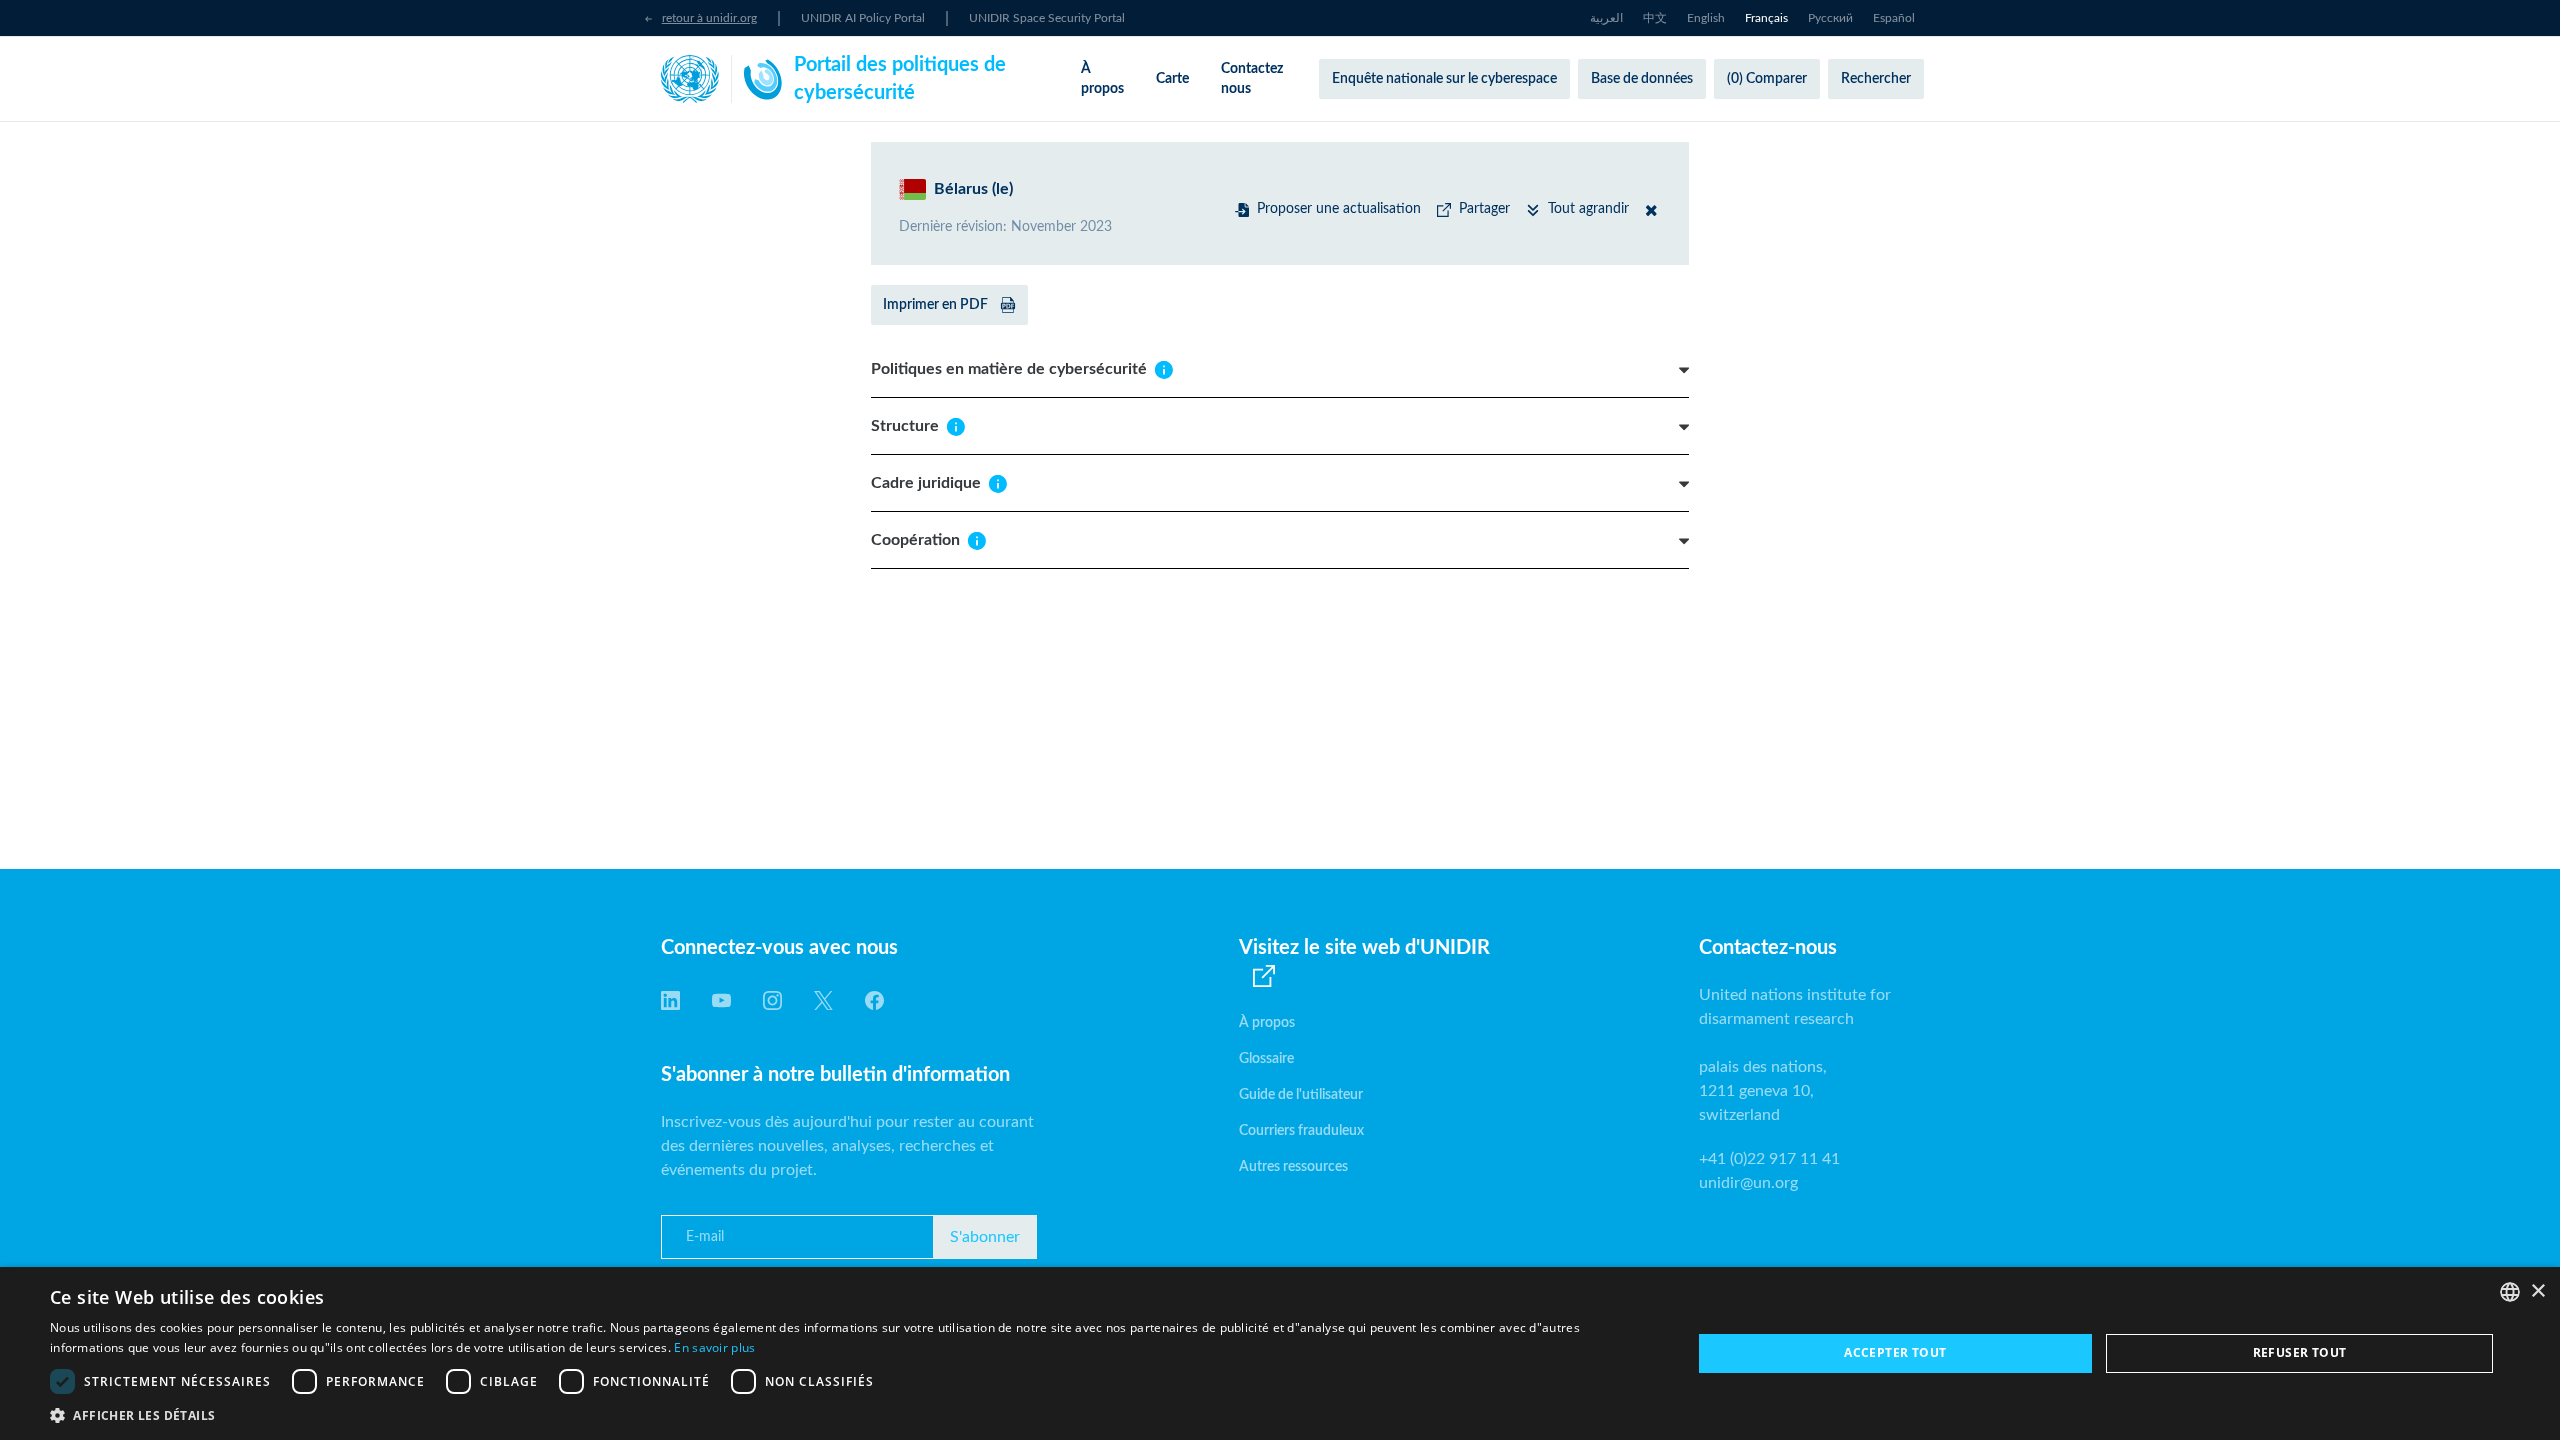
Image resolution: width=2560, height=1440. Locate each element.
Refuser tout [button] (2300, 1352)
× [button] (2537, 1291)
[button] (846, 1415)
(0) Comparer (1767, 79)
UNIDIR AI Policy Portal (863, 18)
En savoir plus (714, 1347)
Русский (1830, 18)
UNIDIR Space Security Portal (1047, 18)
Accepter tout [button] (1895, 1352)
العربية (1606, 18)
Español (1894, 18)
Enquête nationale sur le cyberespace (1444, 79)
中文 (1655, 18)
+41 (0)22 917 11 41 (1769, 1159)
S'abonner (985, 1237)
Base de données (1642, 79)
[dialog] (1280, 1353)
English (1706, 18)
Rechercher (1876, 79)
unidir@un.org (1748, 1183)
